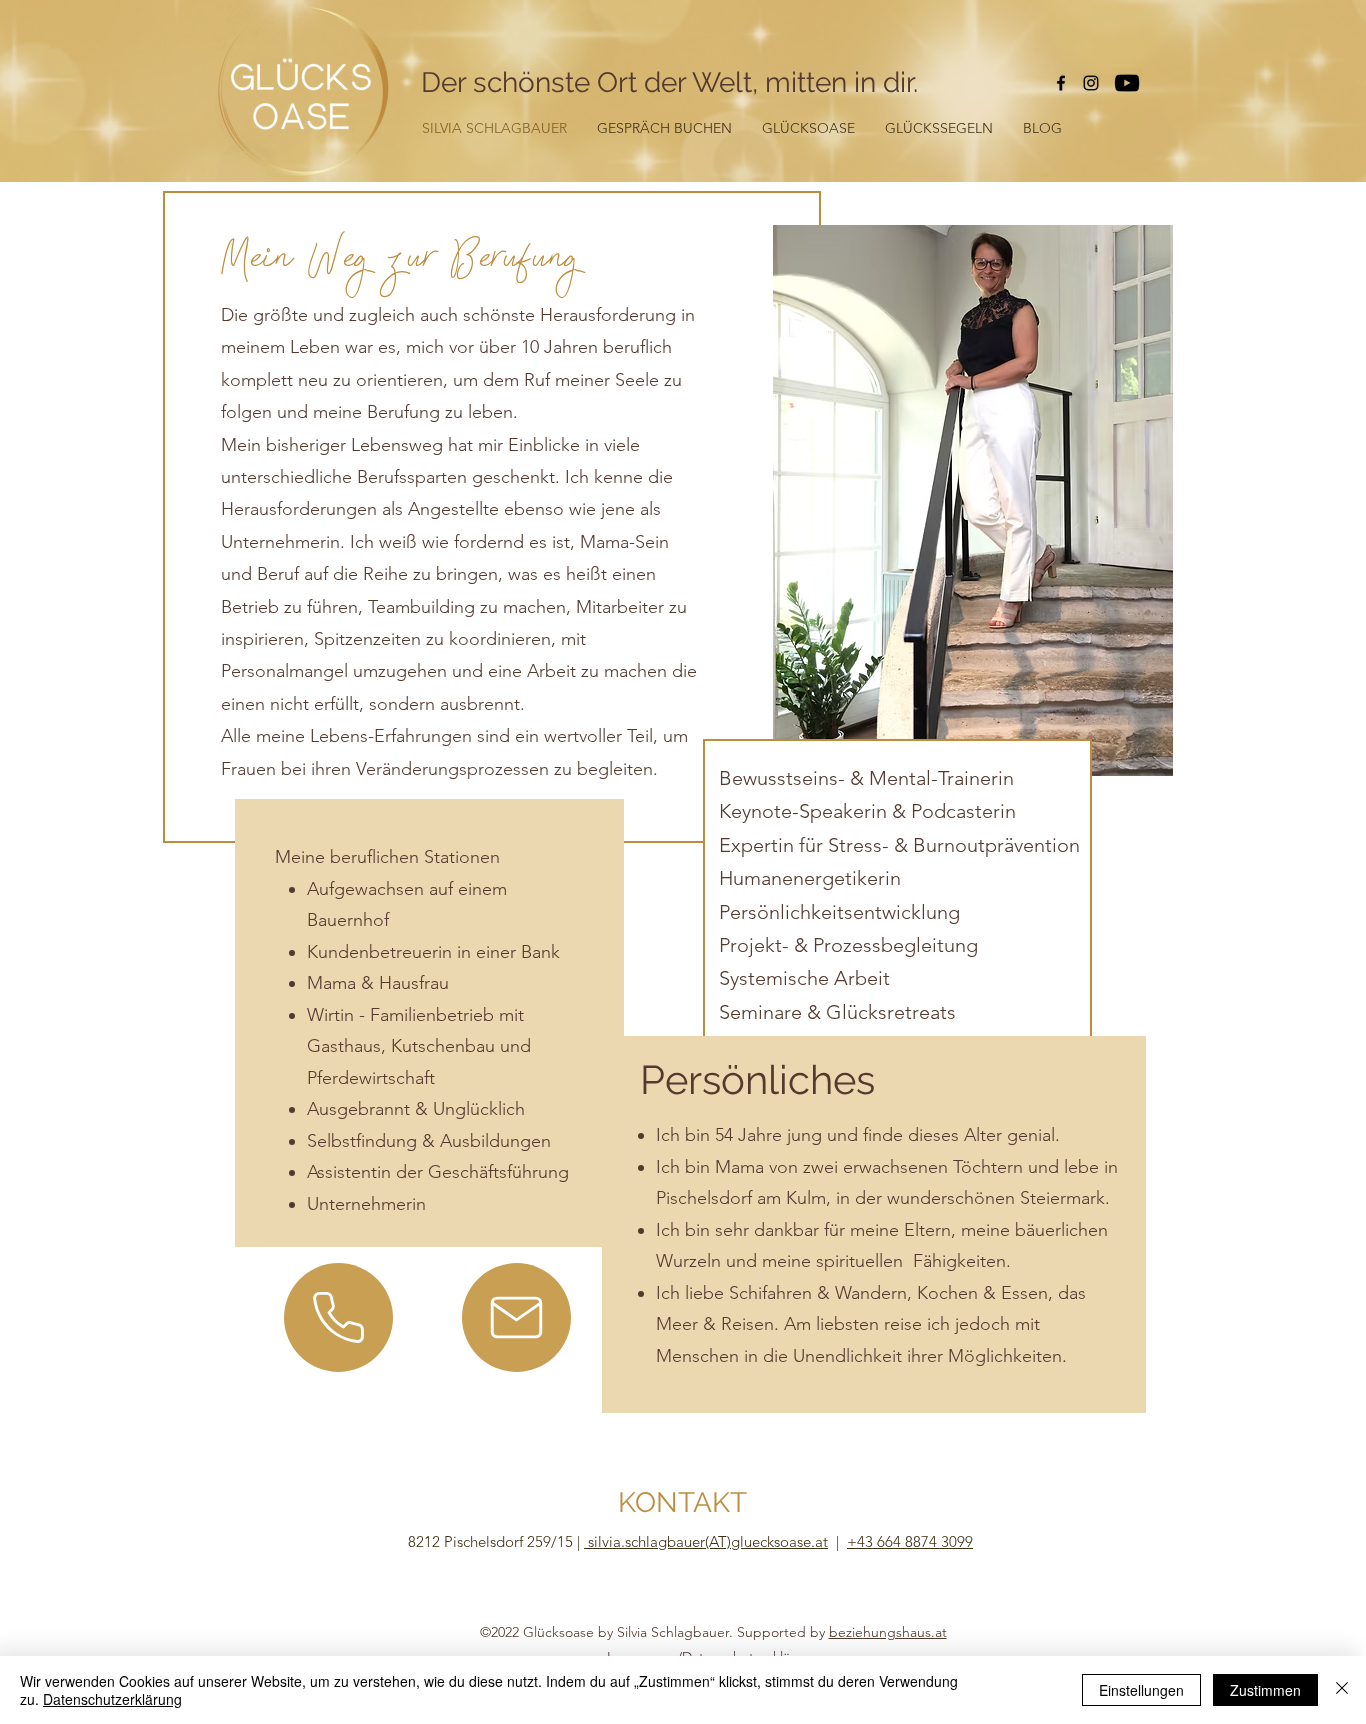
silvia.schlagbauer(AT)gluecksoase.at (706, 1541)
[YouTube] (1127, 83)
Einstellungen (1141, 1690)
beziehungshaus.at (888, 1632)
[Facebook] (1061, 83)
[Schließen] (1342, 1690)
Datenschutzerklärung (112, 1699)
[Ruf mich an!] (338, 1317)
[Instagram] (1091, 83)
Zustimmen (1265, 1690)
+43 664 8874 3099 (910, 1541)
